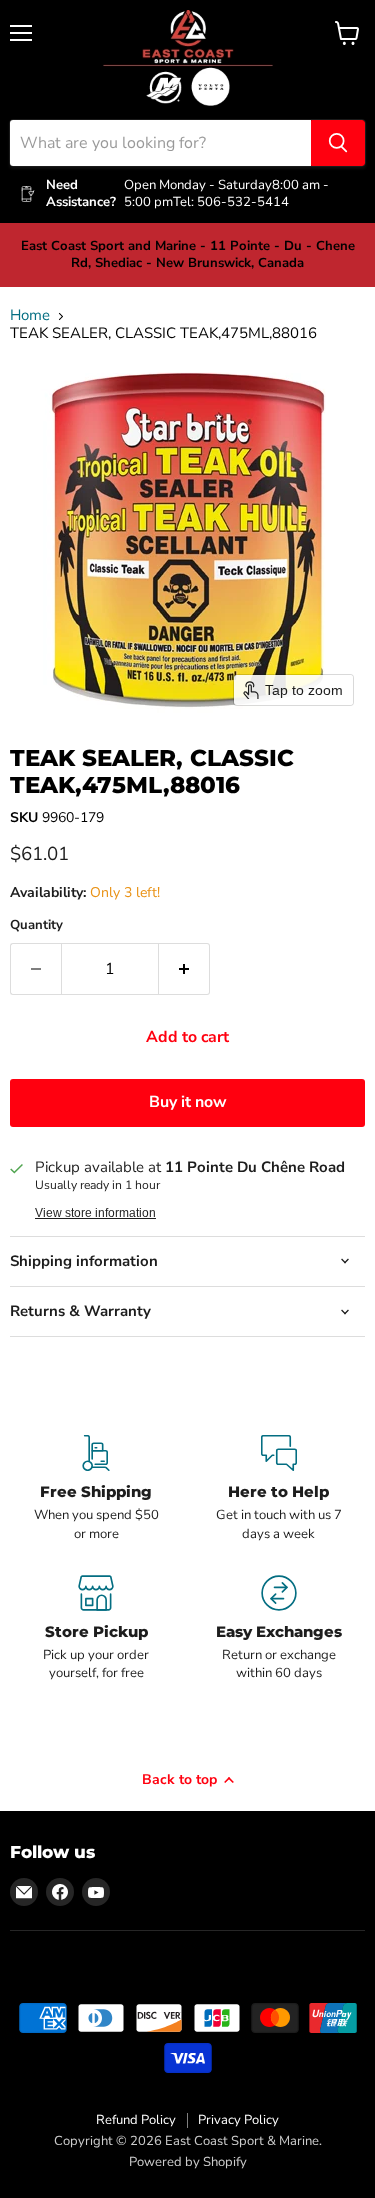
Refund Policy (136, 2120)
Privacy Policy (238, 2120)
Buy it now (188, 1102)
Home (30, 315)
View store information (95, 1213)
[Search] (338, 143)
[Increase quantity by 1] (184, 969)
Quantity (36, 925)
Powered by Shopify (188, 2162)
